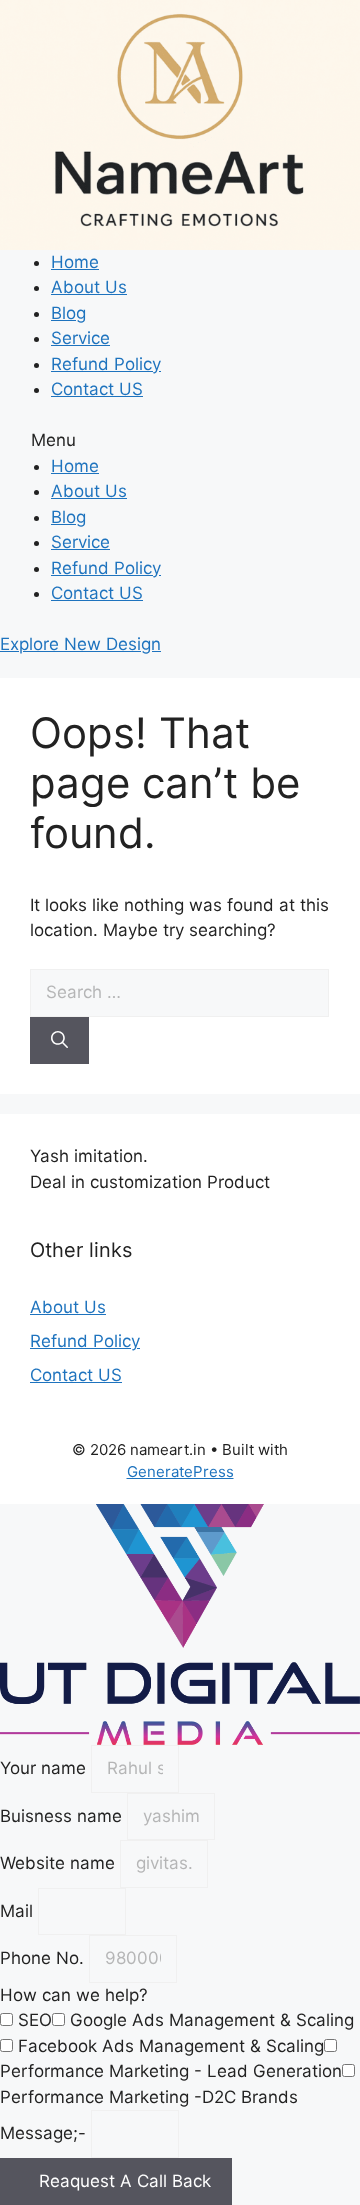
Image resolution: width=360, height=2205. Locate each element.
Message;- (45, 2133)
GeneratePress (180, 1471)
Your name (45, 1768)
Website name (60, 1863)
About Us (89, 287)
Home (75, 262)
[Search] (59, 1041)
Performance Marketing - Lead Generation (171, 2071)
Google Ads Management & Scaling (212, 2020)
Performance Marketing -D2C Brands (149, 2097)
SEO (35, 2020)
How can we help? (74, 1995)
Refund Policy (106, 364)
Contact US (97, 389)
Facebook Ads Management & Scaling (171, 2046)
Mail (19, 1911)
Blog (68, 313)
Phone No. (44, 1958)
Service (80, 338)
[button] (180, 441)
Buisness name (63, 1816)
